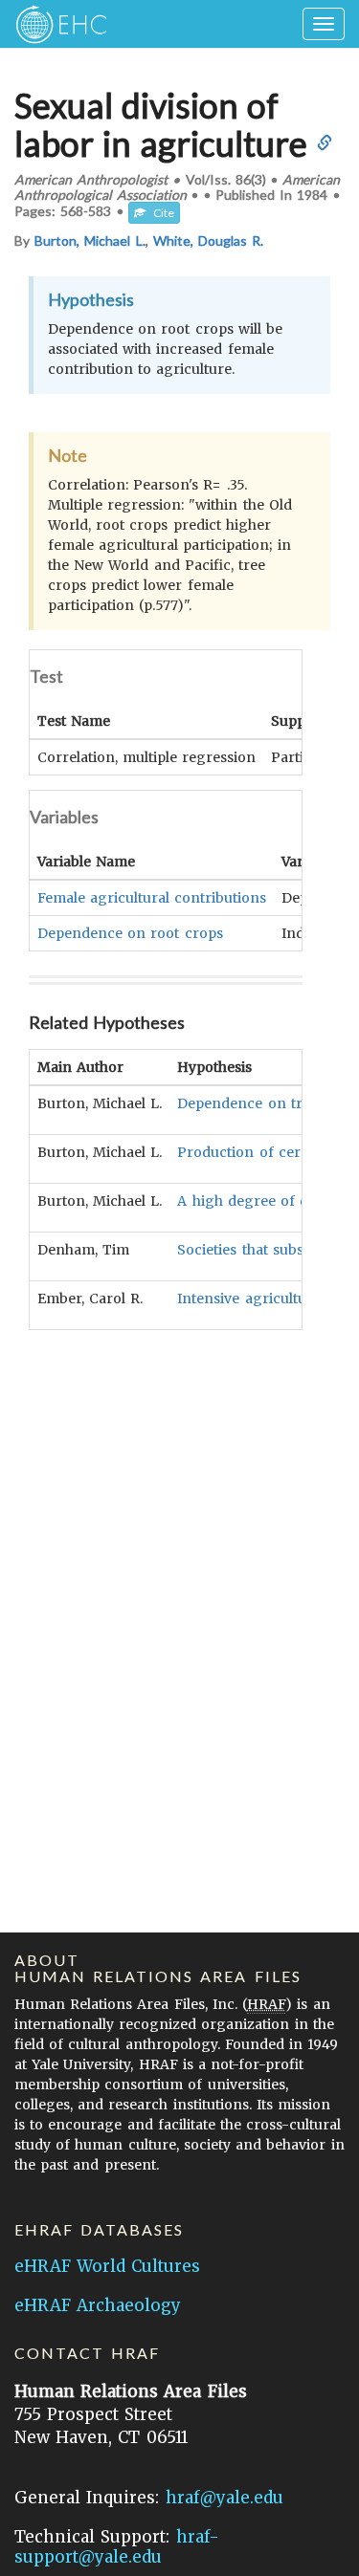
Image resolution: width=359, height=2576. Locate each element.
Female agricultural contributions (152, 898)
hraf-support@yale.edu (117, 2547)
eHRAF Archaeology (98, 2305)
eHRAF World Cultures (107, 2266)
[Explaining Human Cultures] (55, 24)
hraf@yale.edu (224, 2498)
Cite (160, 213)
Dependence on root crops (130, 933)
